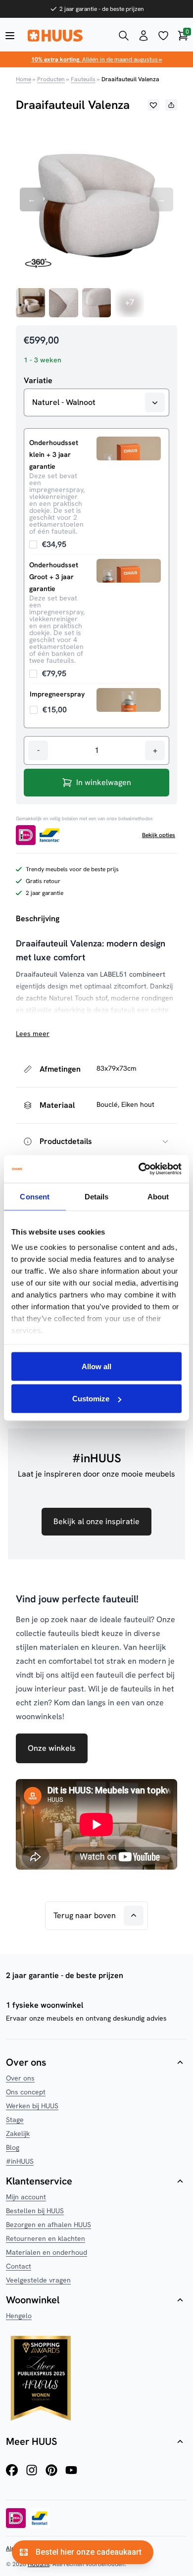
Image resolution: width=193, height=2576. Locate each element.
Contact (19, 2266)
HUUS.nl (39, 2564)
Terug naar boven (85, 1915)
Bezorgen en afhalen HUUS (48, 2225)
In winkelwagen (104, 782)
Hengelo (19, 2316)
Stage (15, 2120)
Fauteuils (83, 79)
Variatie (38, 381)
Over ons (20, 2078)
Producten (51, 79)
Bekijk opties (159, 835)
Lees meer (33, 1034)
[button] (153, 105)
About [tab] (158, 1196)
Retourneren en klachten (46, 2238)
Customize (91, 1399)
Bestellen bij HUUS (35, 2211)
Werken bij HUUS (32, 2106)
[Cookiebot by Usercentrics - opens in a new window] (139, 1169)
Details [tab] (97, 1196)
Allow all (96, 1366)
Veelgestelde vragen (38, 2280)
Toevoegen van (48, 544)
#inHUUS (20, 2161)
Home (24, 79)
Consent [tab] (35, 1196)
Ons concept (26, 2092)
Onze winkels (52, 1748)
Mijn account (26, 2197)
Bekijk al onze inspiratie (96, 1521)
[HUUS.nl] (67, 36)
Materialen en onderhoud (47, 2252)
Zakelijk (18, 2133)
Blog (13, 2147)
